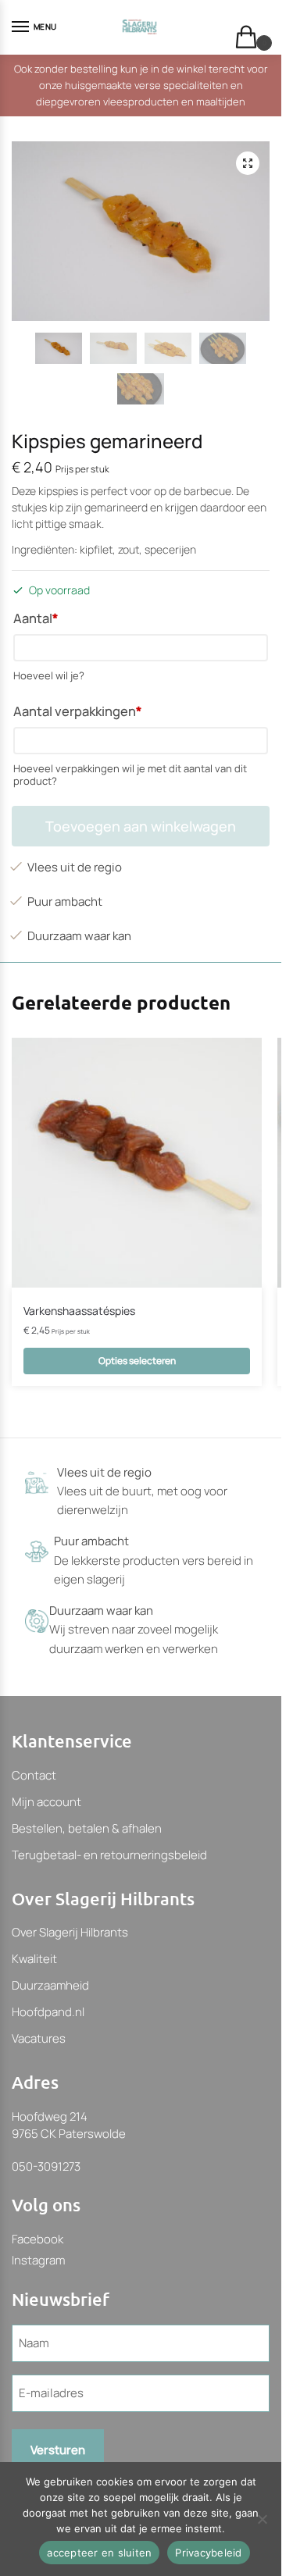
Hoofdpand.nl (48, 2012)
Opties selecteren (137, 1361)
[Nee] (262, 2519)
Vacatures (39, 2038)
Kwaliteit (34, 1959)
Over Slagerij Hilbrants (70, 1932)
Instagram (38, 2260)
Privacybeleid (208, 2553)
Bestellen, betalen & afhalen (87, 1828)
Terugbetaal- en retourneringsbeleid (109, 1855)
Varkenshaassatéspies (79, 1311)
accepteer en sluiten (99, 2553)
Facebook (38, 2239)
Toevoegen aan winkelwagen (141, 826)
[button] (248, 163)
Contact (34, 1775)
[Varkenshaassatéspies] (137, 1163)
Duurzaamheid (50, 1985)
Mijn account (46, 1802)
